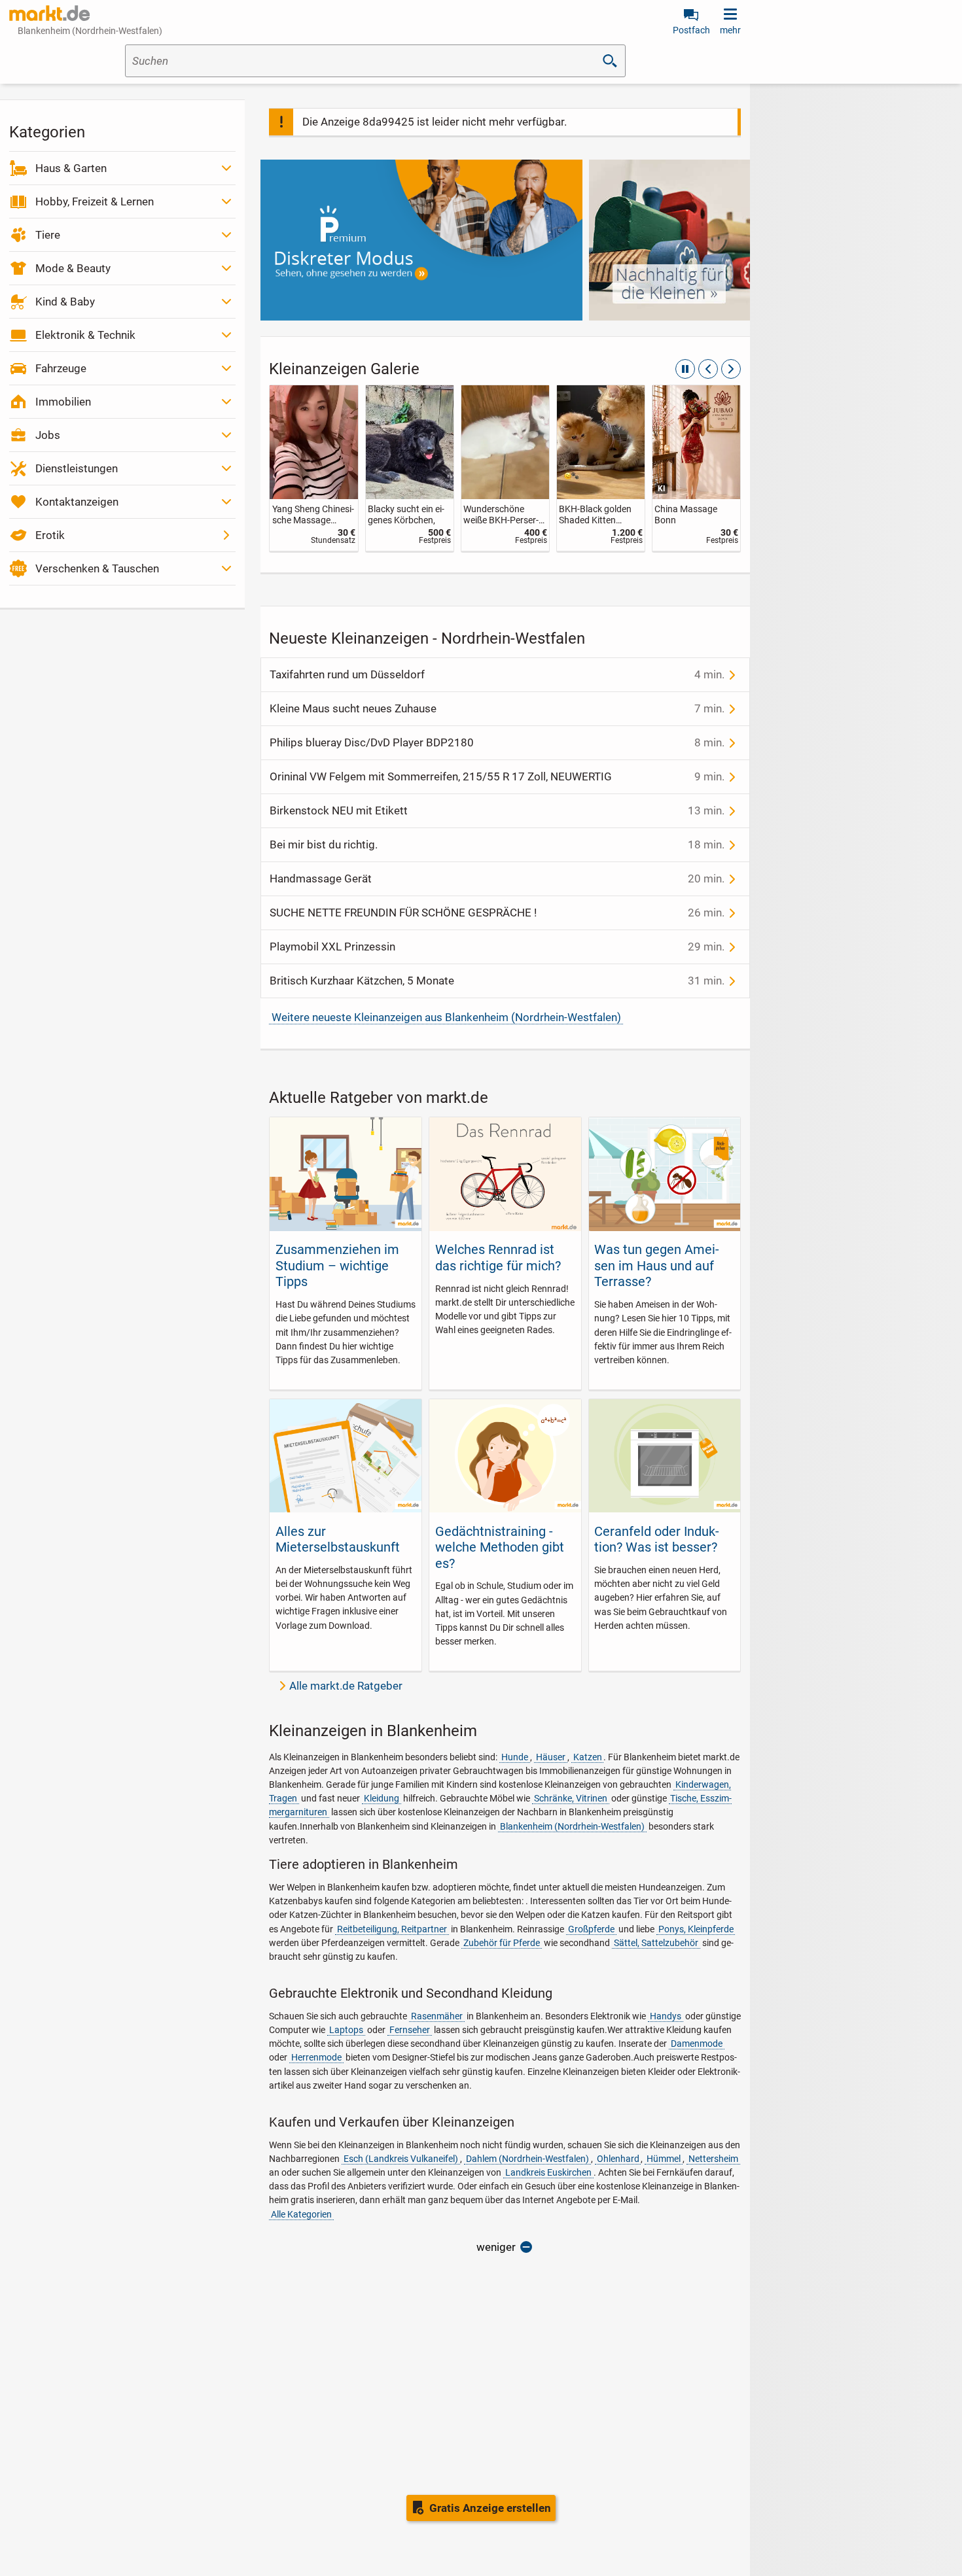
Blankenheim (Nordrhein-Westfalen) (572, 1826)
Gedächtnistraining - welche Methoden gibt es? (500, 1547)
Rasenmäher (437, 2016)
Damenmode (697, 2044)
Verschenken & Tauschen (97, 568)
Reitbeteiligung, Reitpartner (392, 1929)
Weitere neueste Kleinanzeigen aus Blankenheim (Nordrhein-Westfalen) (446, 1017)
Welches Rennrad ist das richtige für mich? (498, 1257)
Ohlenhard (618, 2159)
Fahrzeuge (61, 368)
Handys (666, 2016)
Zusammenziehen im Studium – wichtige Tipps (337, 1265)
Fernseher (410, 2030)
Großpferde (591, 1929)
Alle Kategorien (301, 2214)
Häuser (551, 1757)
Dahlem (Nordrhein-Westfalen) (527, 2159)
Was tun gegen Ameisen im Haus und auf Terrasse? (657, 1265)
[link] (313, 468)
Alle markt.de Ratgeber (346, 1686)
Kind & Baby (65, 302)
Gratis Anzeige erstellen (490, 2508)
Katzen (588, 1757)
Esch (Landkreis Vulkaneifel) (401, 2159)
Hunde (515, 1757)
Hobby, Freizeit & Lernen (95, 201)
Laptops (346, 2030)
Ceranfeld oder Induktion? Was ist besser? (657, 1539)
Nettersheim (713, 2159)
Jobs (48, 435)
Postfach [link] (691, 30)
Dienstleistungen (77, 468)
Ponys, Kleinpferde (696, 1929)
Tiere (48, 235)
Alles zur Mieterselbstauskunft (338, 1539)
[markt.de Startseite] (49, 13)
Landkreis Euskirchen (548, 2172)
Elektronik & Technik (85, 335)
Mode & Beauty (73, 268)
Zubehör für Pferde (502, 1943)
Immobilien (63, 402)
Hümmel (664, 2159)
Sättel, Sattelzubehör (656, 1943)
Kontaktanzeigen (77, 502)
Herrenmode (316, 2057)
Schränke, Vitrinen (571, 1798)
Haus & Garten (71, 168)
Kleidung (382, 1798)
